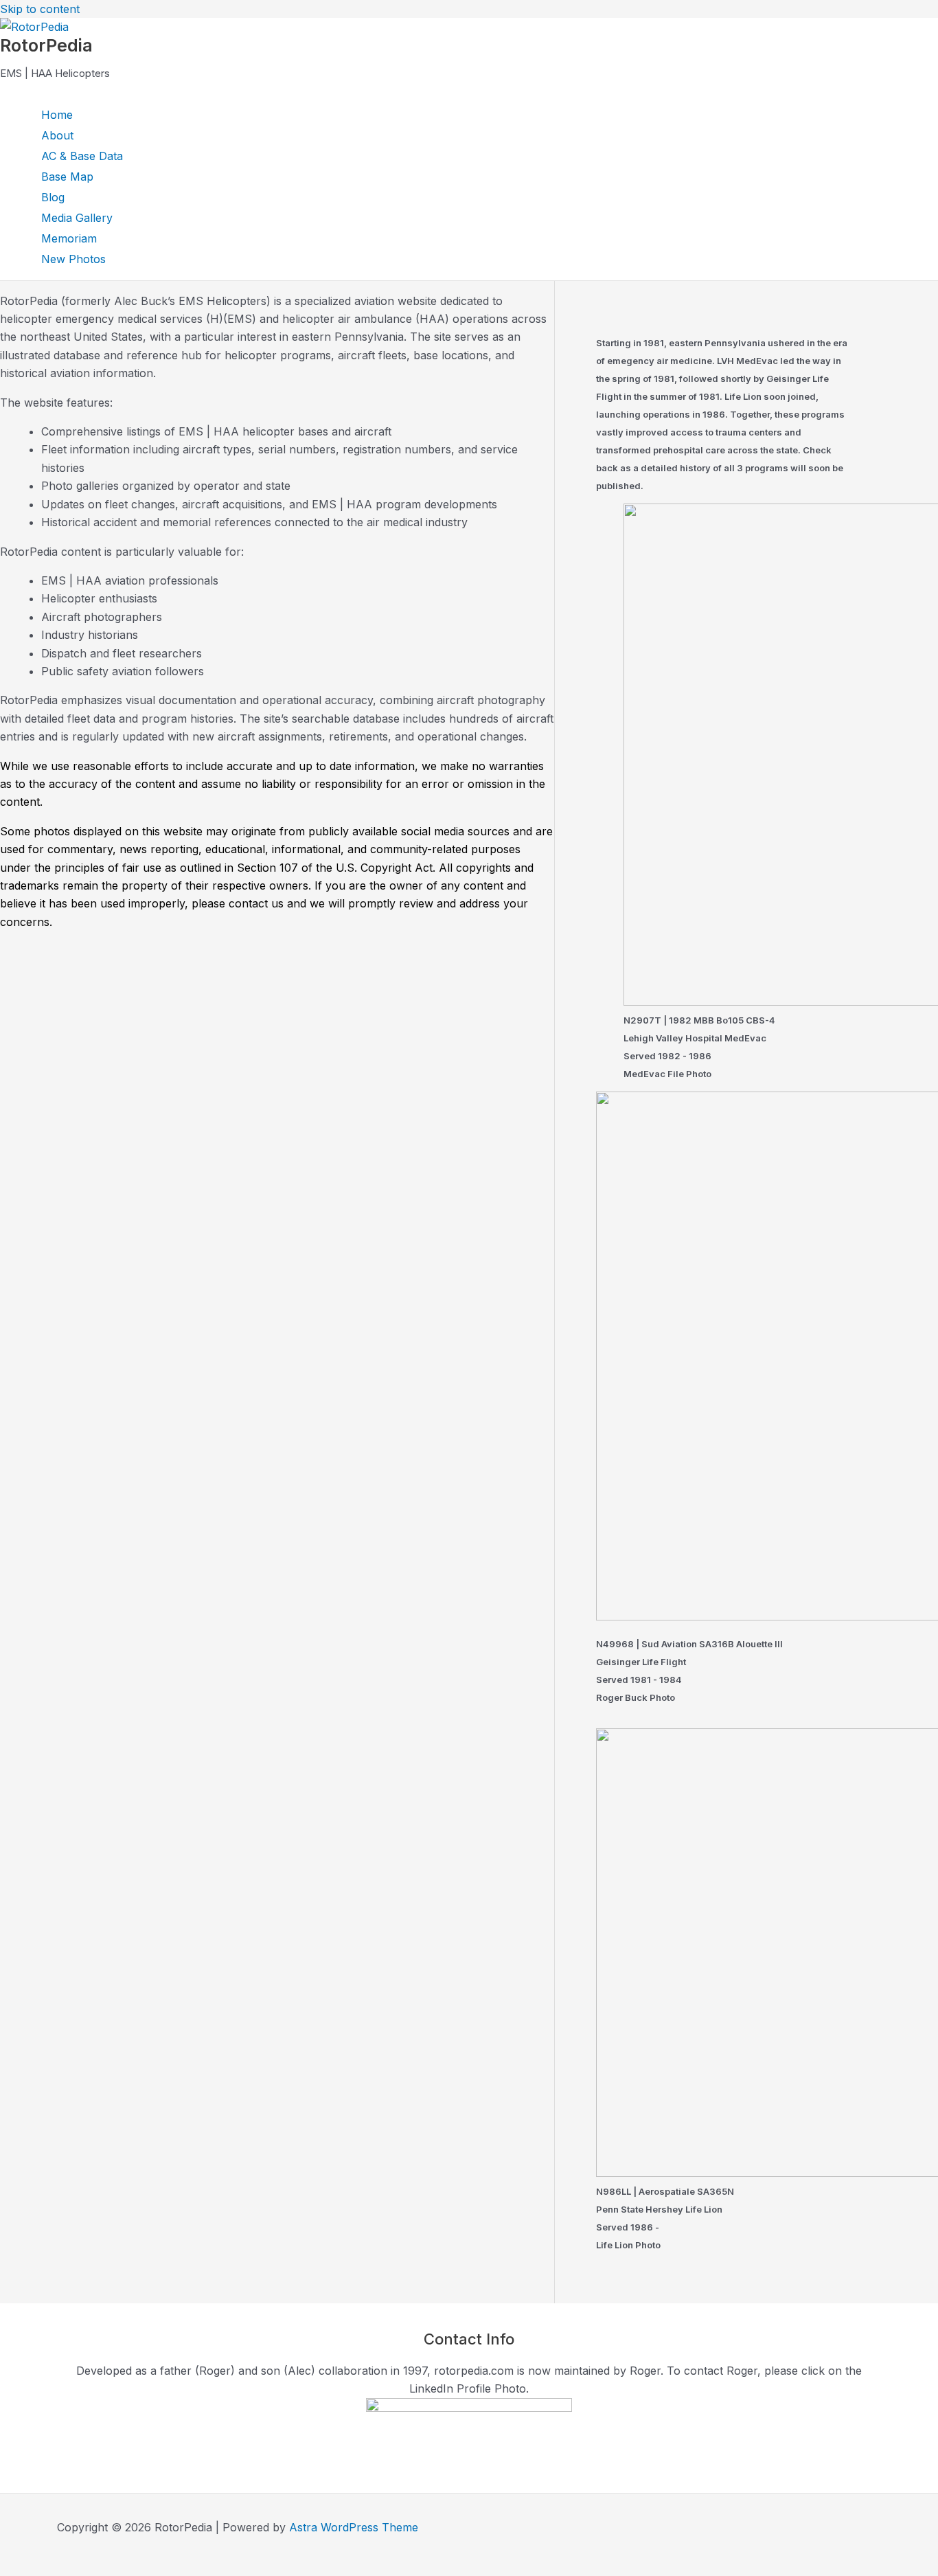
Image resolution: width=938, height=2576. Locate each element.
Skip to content (40, 9)
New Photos (73, 259)
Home (57, 115)
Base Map (67, 177)
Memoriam (69, 238)
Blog (53, 197)
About (57, 135)
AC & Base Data (82, 156)
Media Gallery (77, 218)
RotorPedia (46, 45)
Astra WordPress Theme (354, 2527)
